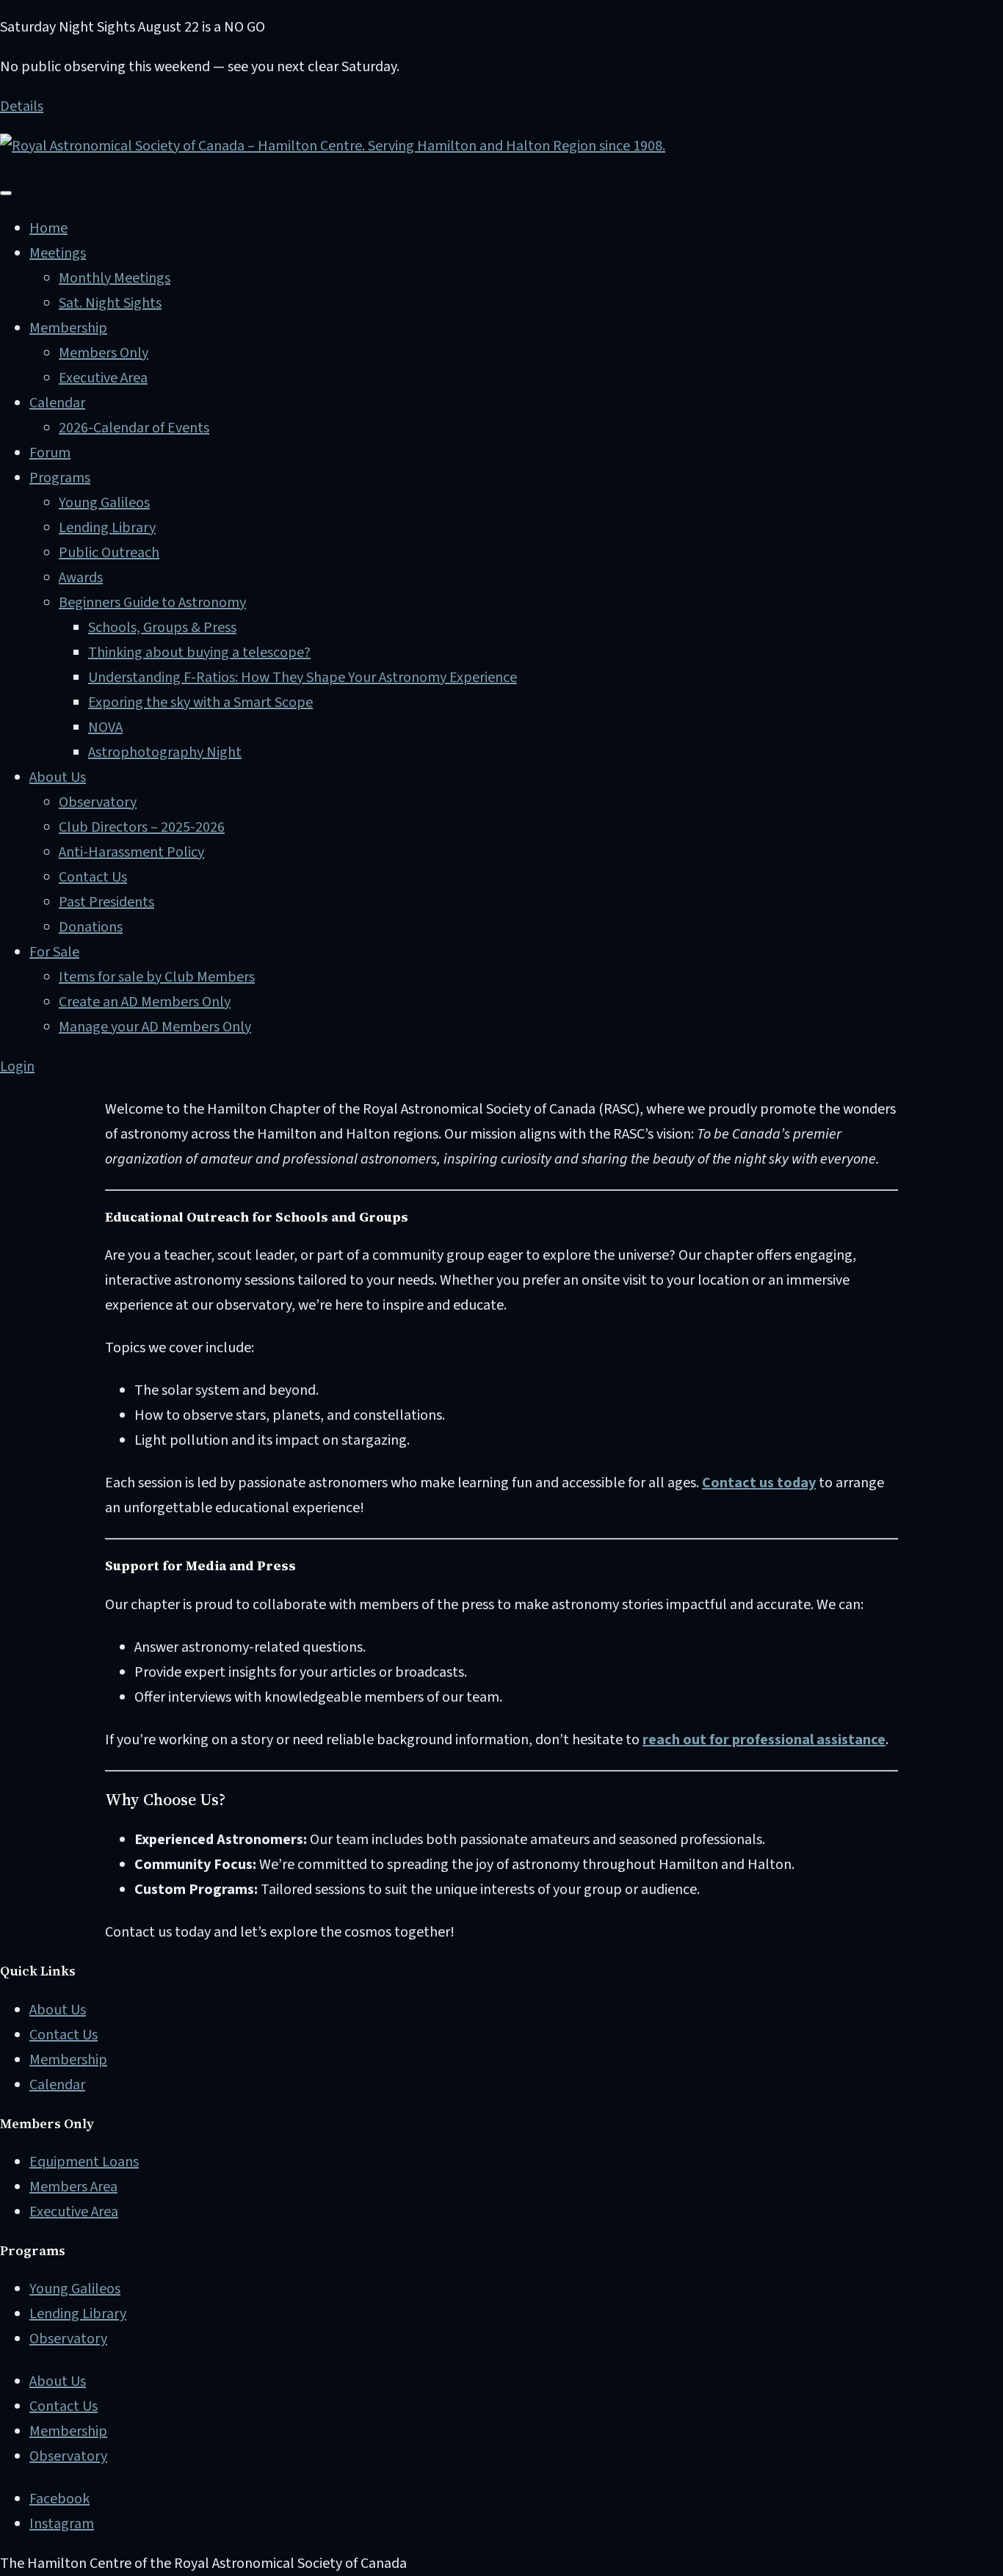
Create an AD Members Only (145, 1002)
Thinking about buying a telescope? (199, 653)
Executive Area (103, 378)
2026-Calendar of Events (134, 428)
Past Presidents (106, 902)
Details (22, 106)
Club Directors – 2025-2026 (142, 827)
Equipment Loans (84, 2162)
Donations (91, 927)
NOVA (105, 728)
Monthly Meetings (115, 278)
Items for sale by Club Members (157, 977)
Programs (60, 478)
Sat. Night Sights (110, 303)
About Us (58, 777)
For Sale (54, 952)
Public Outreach (109, 553)
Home (48, 228)
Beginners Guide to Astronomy (152, 603)
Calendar (57, 403)
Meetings (58, 253)
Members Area (73, 2187)
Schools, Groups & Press (162, 628)
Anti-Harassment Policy (131, 852)
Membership (68, 328)
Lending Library (107, 528)
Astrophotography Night (165, 752)
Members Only (104, 353)
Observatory (98, 802)
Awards (81, 578)
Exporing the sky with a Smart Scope (200, 703)
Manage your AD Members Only (155, 1027)
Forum (50, 453)
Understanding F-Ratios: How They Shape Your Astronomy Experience (303, 678)
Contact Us (93, 877)
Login (17, 1067)
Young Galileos (104, 503)
